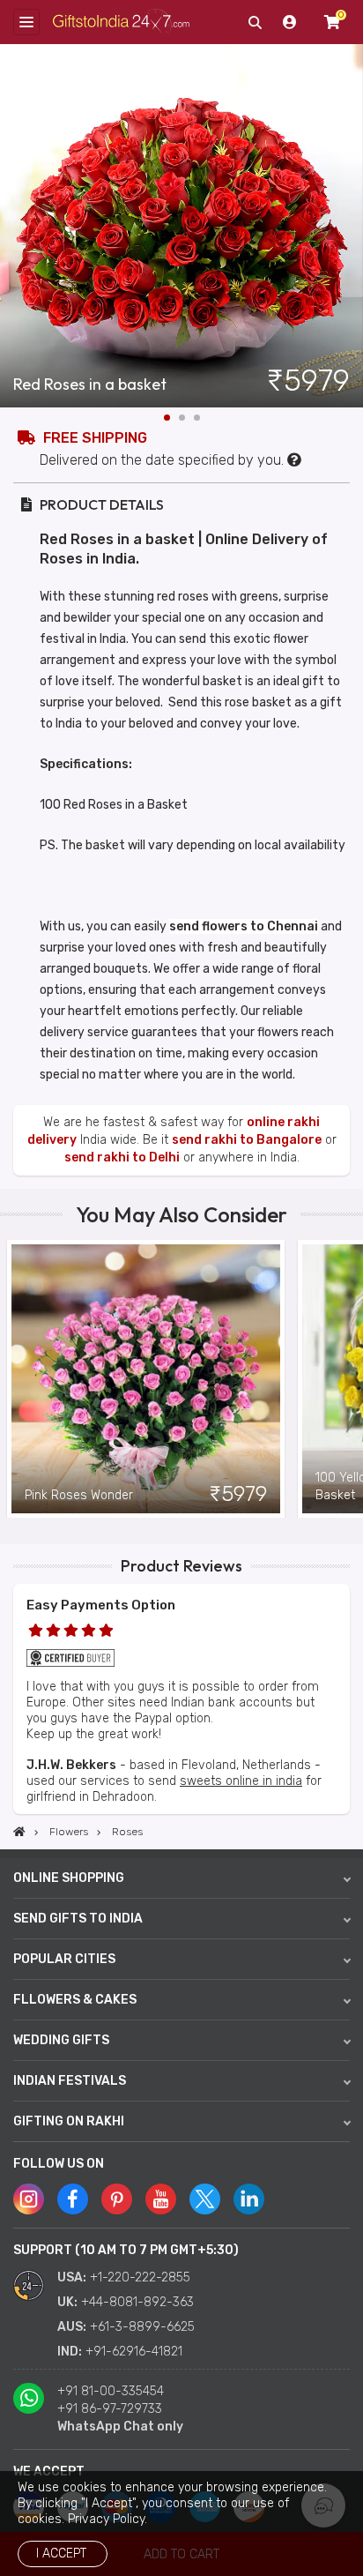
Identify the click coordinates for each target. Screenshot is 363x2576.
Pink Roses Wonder (79, 1495)
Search (255, 22)
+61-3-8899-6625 (142, 2327)
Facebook (73, 2199)
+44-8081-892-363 (137, 2302)
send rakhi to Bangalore (247, 1140)
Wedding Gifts (61, 2040)
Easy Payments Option (101, 1605)
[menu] (26, 22)
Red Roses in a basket (90, 385)
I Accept (61, 2554)
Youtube (161, 2199)
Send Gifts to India (78, 1919)
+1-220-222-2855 (140, 2277)
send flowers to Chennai (244, 926)
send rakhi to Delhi (122, 1157)
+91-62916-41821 (134, 2352)
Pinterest (117, 2199)
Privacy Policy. (107, 2519)
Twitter (205, 2199)
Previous (13, 1378)
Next (350, 226)
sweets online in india (241, 1781)
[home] (19, 1832)
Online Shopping (69, 1878)
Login (290, 22)
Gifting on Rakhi (69, 2121)
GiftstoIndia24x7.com (121, 22)
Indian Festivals (70, 2081)
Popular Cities (64, 1959)
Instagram (29, 2199)
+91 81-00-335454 (111, 2391)
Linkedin (249, 2199)
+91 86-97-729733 (110, 2409)
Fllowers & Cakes (75, 2000)
